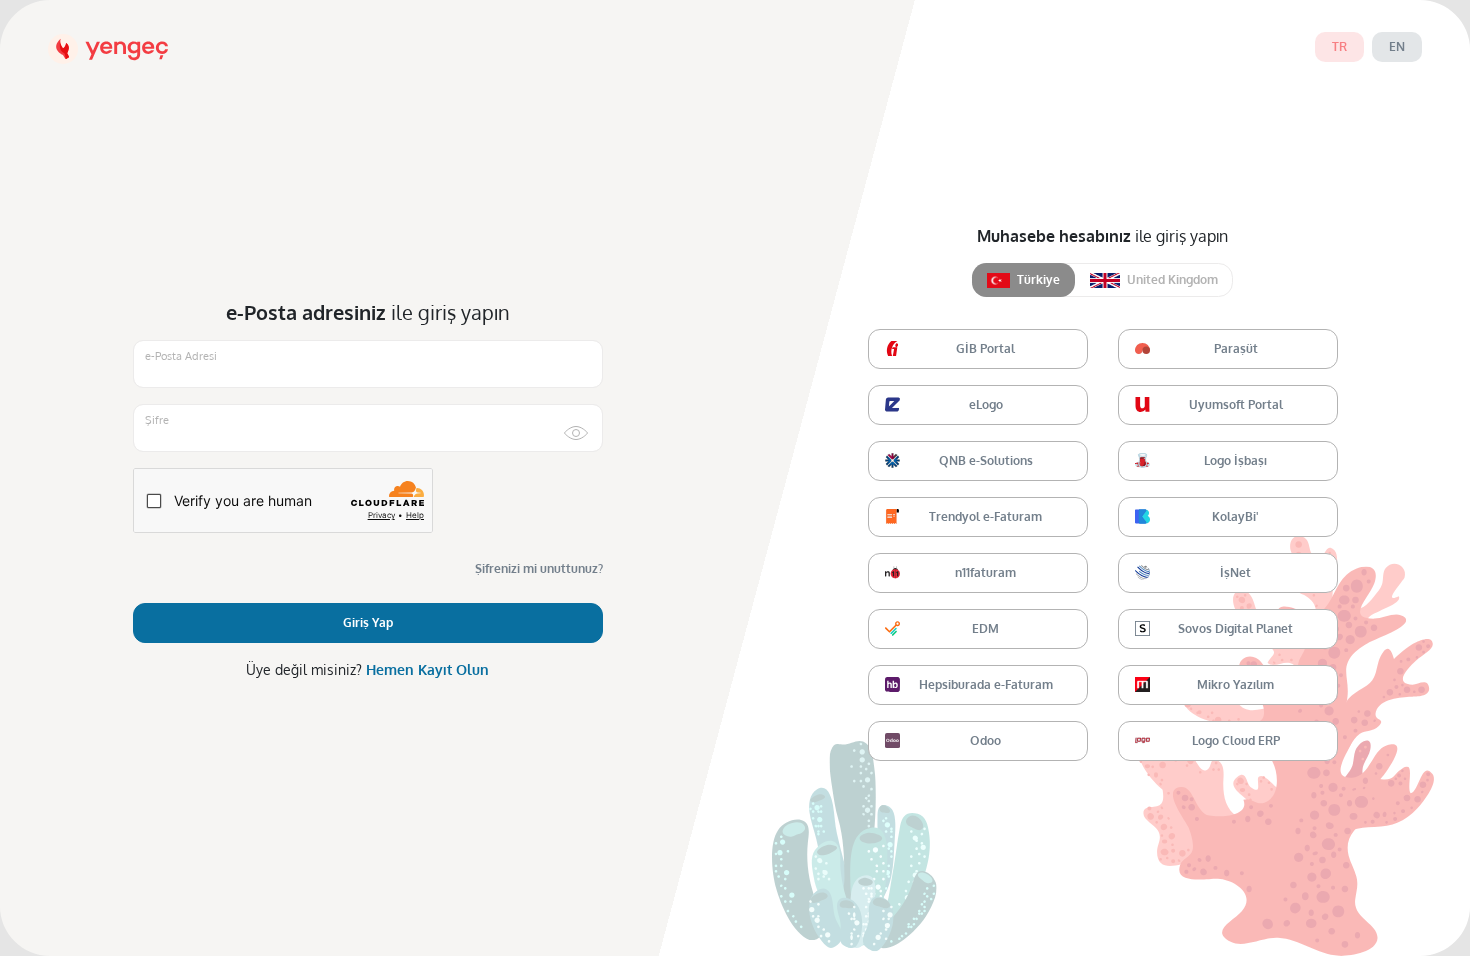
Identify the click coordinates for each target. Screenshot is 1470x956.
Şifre (157, 420)
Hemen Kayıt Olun (427, 669)
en (1397, 46)
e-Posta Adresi (181, 356)
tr (1339, 46)
